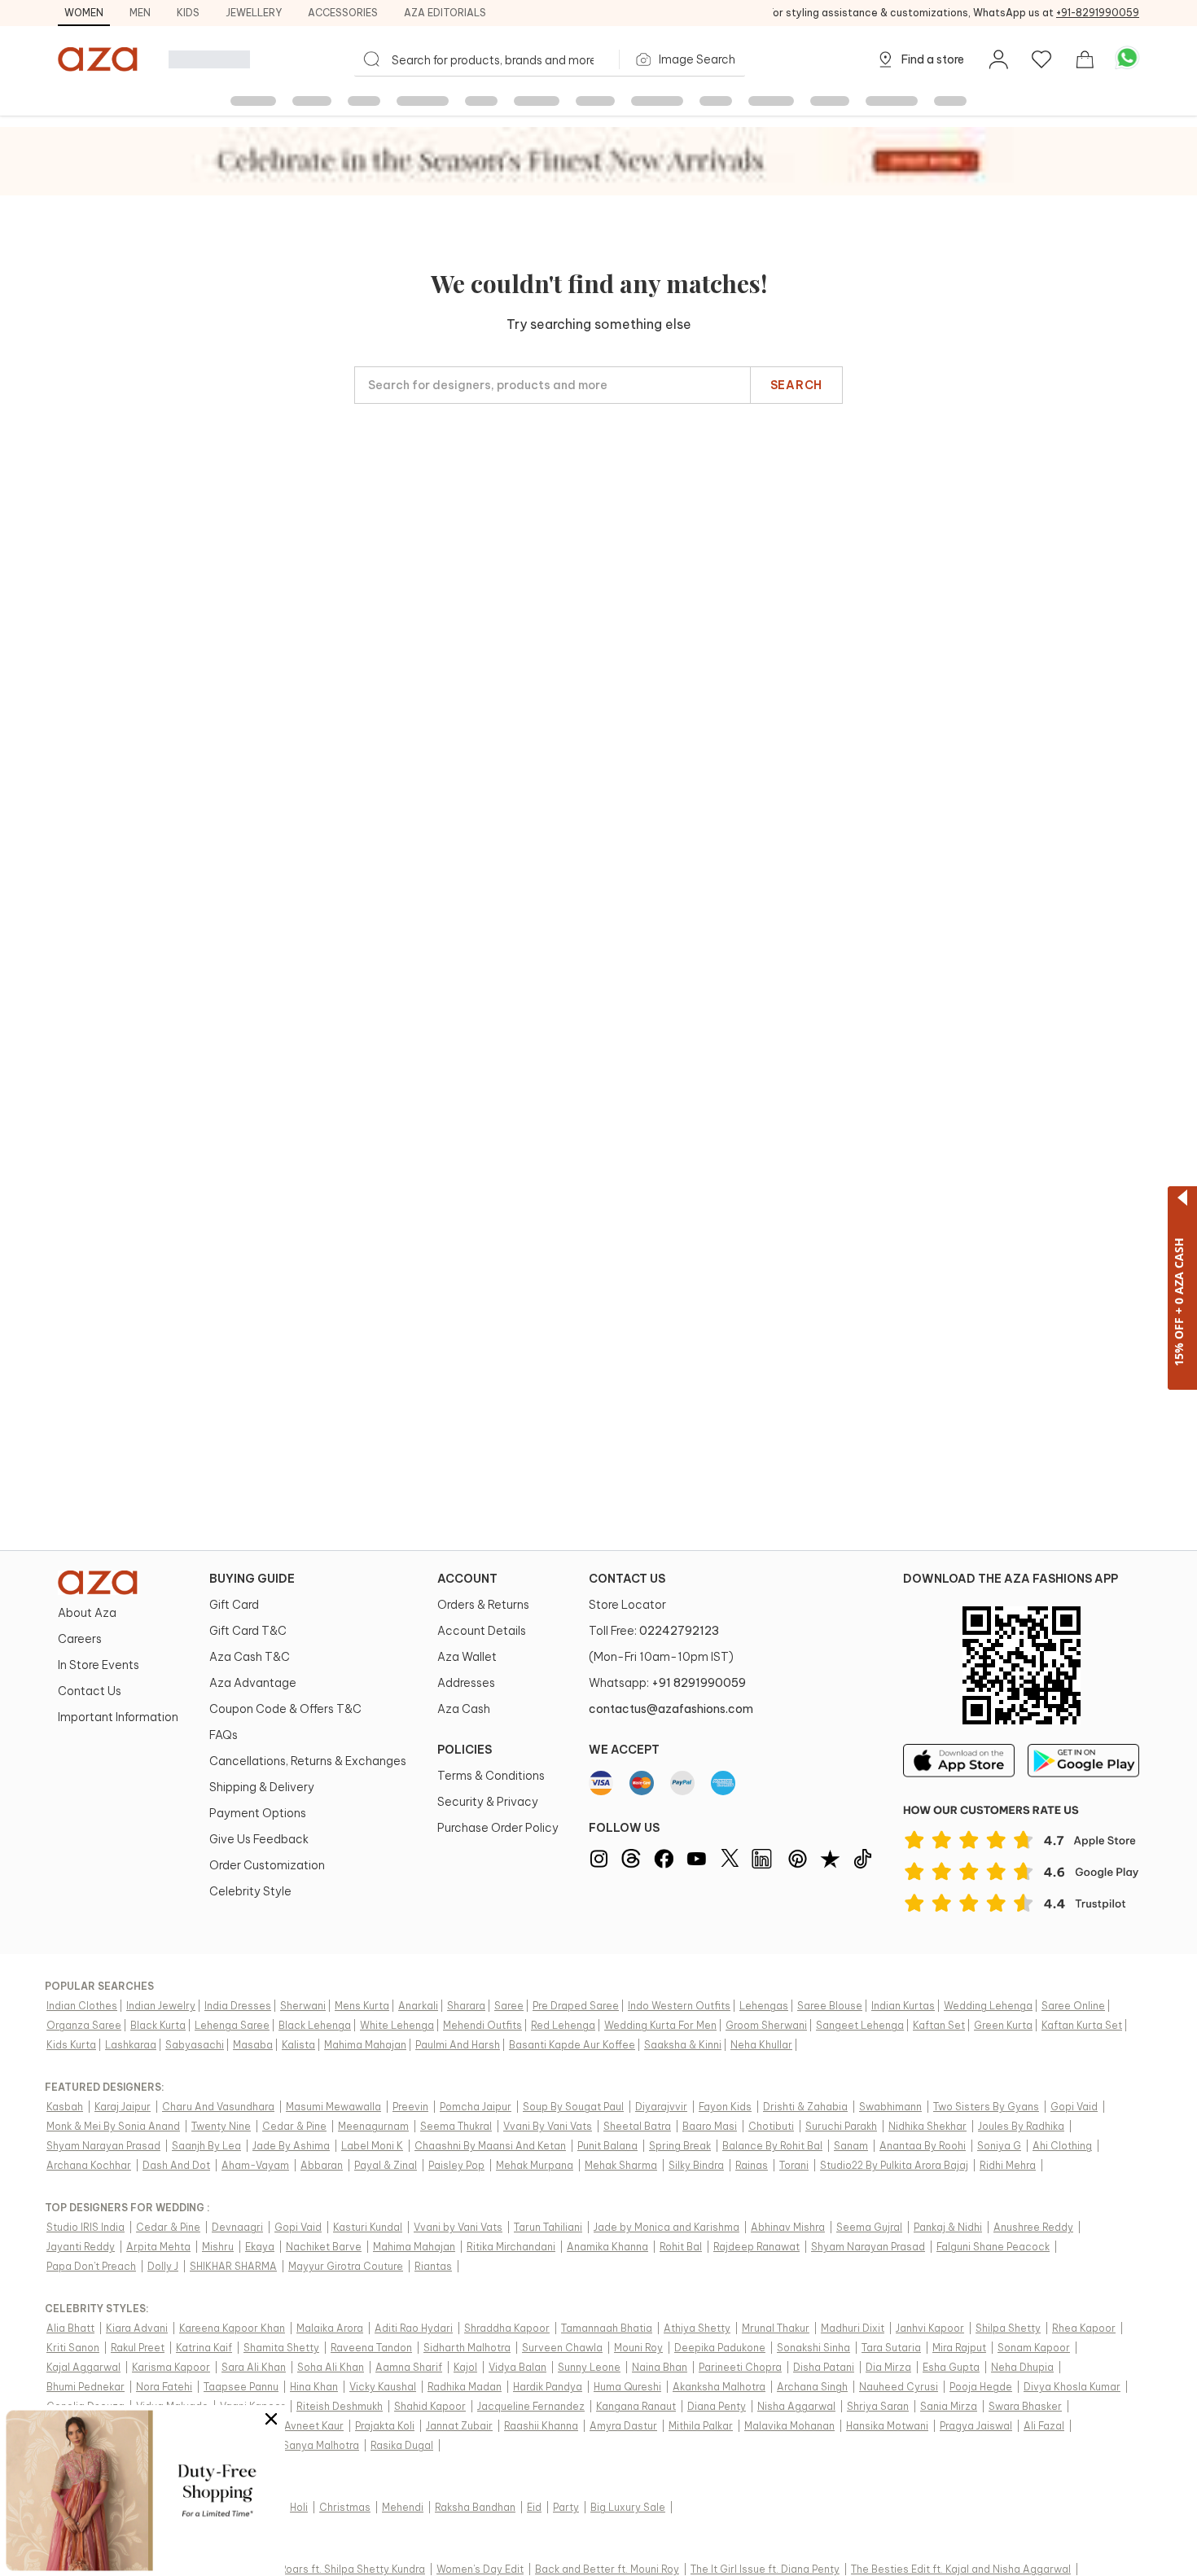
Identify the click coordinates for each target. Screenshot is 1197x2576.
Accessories (343, 13)
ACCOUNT (467, 1579)
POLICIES (465, 1750)
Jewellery (254, 13)
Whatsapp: (667, 1683)
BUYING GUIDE (252, 1579)
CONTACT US (627, 1579)
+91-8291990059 (1098, 13)
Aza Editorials (445, 13)
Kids (188, 13)
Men (140, 13)
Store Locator (627, 1605)
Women (84, 13)
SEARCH (796, 385)
